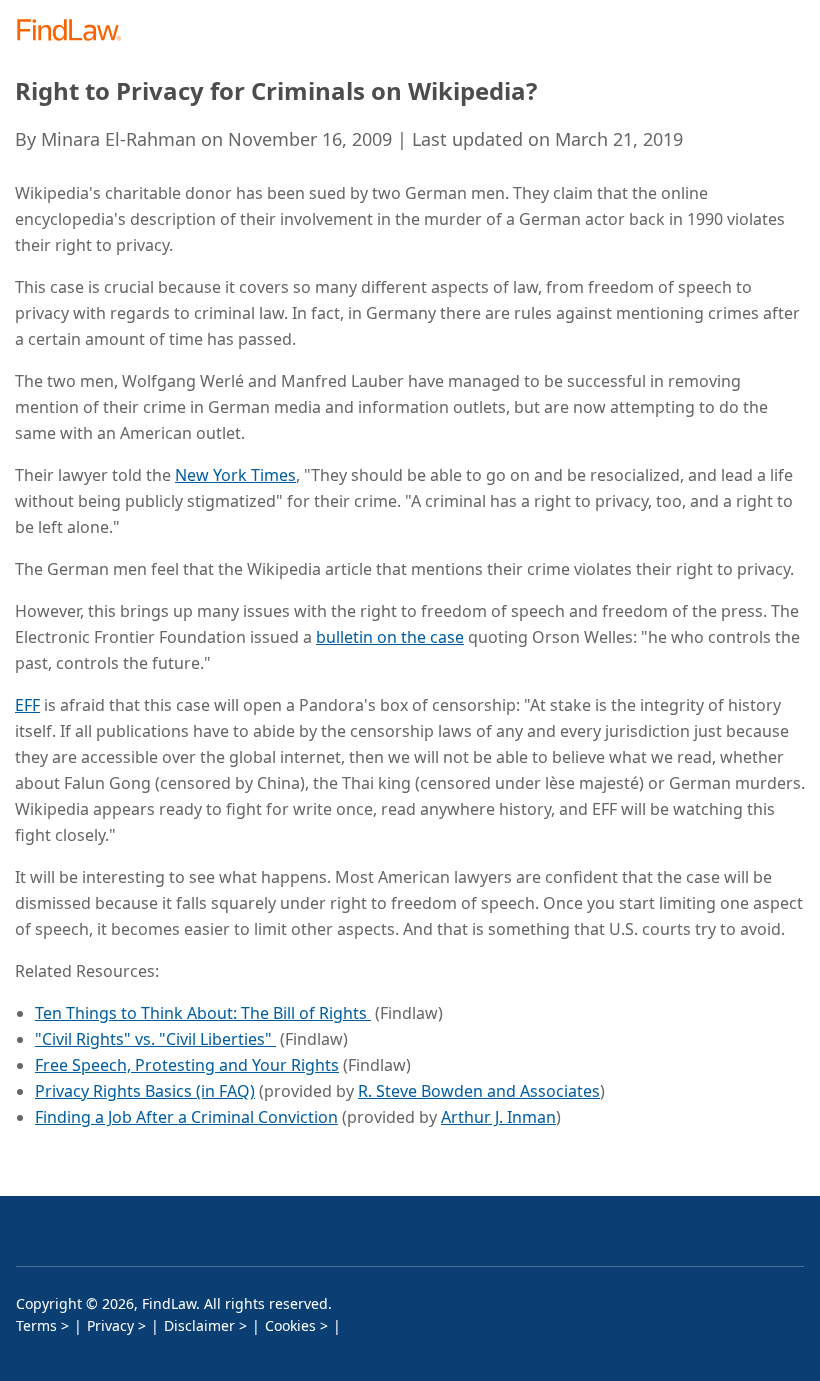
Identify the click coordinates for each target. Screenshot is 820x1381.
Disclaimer (199, 1325)
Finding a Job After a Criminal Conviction (186, 1117)
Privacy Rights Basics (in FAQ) (145, 1091)
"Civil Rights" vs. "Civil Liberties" (155, 1039)
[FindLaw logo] (75, 31)
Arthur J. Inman (498, 1117)
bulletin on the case (390, 637)
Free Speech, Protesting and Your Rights (187, 1065)
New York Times (235, 475)
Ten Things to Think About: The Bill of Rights (203, 1013)
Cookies (290, 1325)
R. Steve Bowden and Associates (479, 1091)
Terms (36, 1325)
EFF (27, 705)
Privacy (110, 1325)
